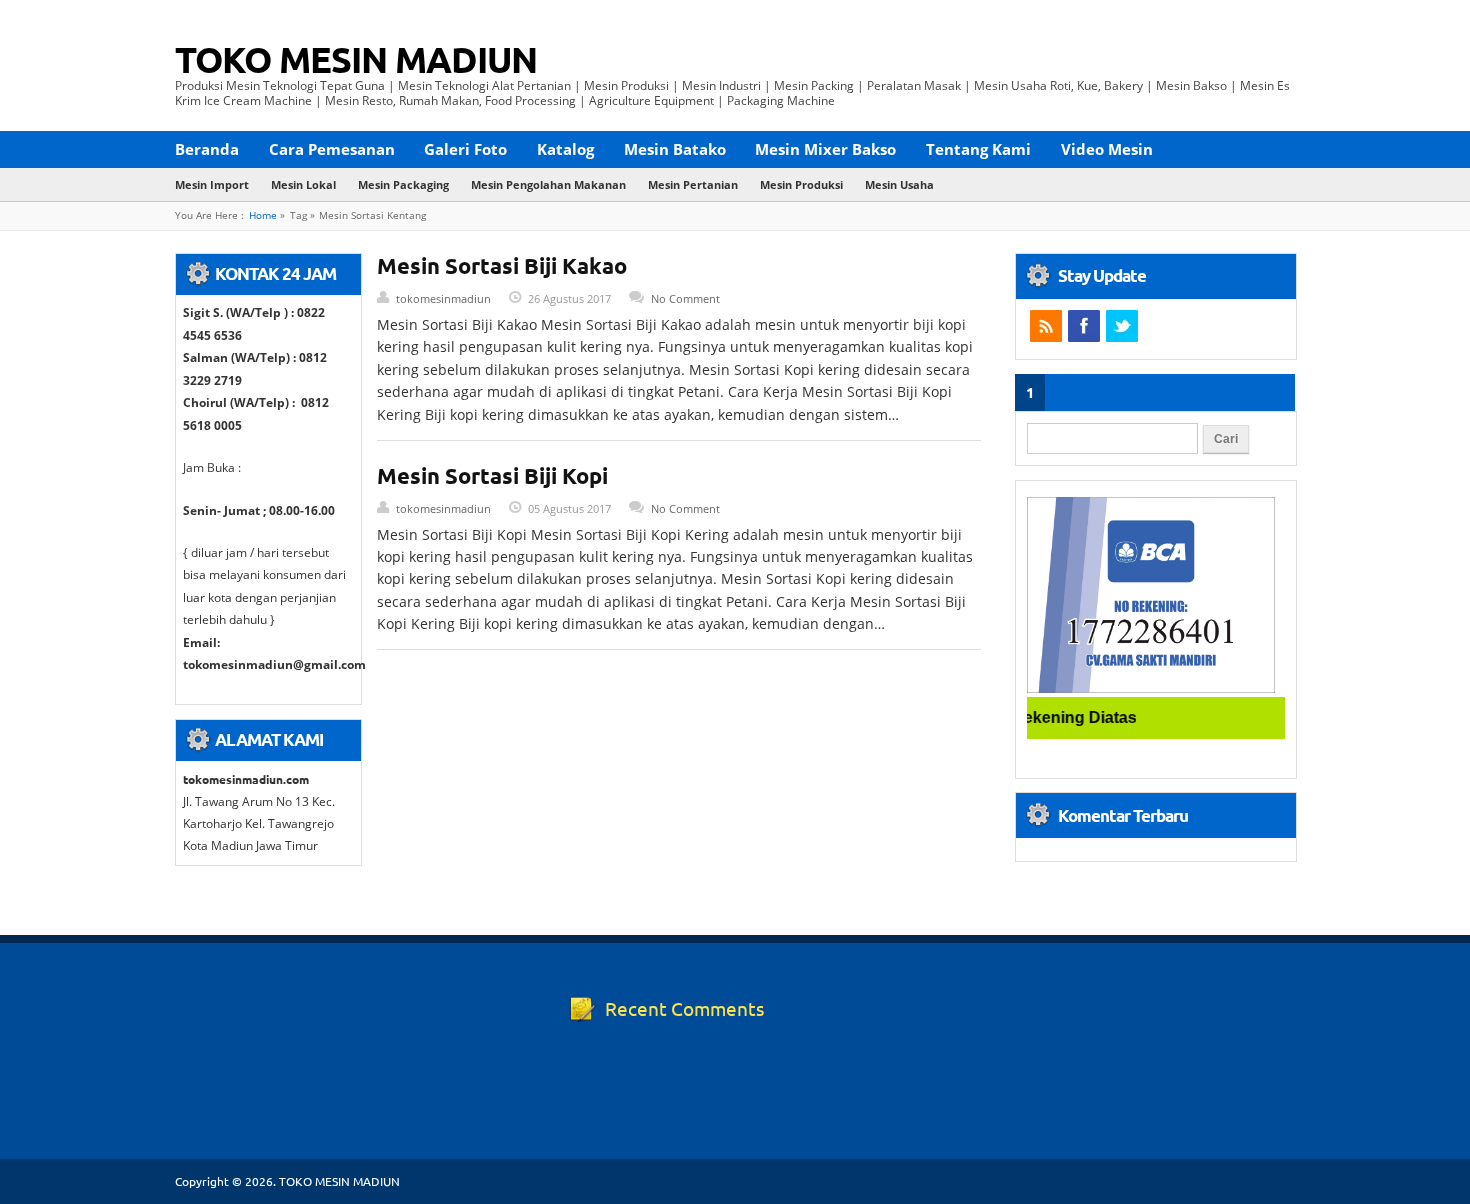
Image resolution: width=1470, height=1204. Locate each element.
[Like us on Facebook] (1084, 326)
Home (263, 215)
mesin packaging (403, 184)
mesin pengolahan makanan (548, 184)
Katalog (565, 149)
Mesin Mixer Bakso (825, 149)
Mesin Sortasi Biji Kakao (502, 265)
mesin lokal (303, 184)
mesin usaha (899, 184)
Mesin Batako (675, 149)
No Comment (685, 298)
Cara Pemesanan (332, 149)
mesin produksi (801, 184)
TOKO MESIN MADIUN (356, 59)
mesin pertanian (693, 184)
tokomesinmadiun (443, 298)
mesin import (212, 184)
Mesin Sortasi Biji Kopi (492, 475)
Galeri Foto (465, 149)
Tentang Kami (978, 149)
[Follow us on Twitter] (1122, 326)
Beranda (207, 149)
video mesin (1107, 149)
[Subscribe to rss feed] (1046, 326)
